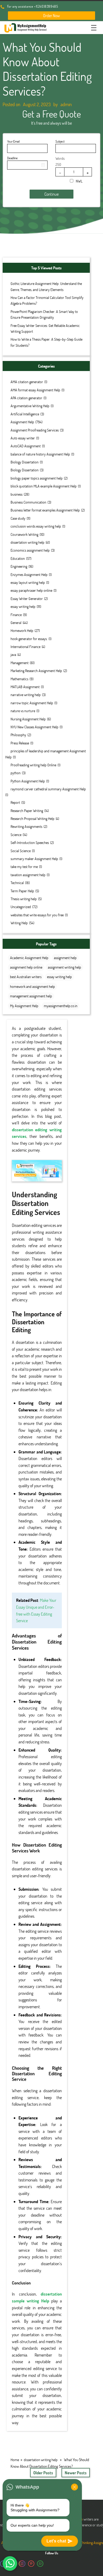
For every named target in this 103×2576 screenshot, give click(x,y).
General (16, 623)
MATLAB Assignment (25, 687)
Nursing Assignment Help (28, 719)
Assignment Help (22, 422)
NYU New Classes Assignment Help (34, 727)
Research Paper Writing (27, 811)
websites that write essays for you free (37, 915)
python (16, 773)
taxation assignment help (28, 875)
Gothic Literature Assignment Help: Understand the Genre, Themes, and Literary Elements (46, 286)
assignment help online (26, 967)
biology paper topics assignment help (37, 478)
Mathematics (19, 679)
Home (15, 2460)
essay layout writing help (28, 582)
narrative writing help (26, 695)
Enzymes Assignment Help (29, 574)
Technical (17, 883)
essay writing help (23, 606)
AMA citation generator (27, 382)
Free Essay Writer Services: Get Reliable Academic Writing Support (45, 328)
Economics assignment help (30, 550)
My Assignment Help (24, 1006)
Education (18, 558)
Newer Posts (76, 2473)
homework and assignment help (32, 986)
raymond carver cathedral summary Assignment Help (48, 789)
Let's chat (56, 2541)
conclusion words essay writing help (36, 526)
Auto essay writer (23, 438)
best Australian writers (26, 977)
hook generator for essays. (29, 639)
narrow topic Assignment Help (32, 703)
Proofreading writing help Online (33, 765)
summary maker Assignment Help (34, 859)
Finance (16, 615)
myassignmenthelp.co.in (61, 1006)
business (17, 494)
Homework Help (22, 630)
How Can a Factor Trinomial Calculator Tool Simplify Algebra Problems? (47, 300)
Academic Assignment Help (29, 958)
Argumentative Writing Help (30, 406)
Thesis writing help (24, 899)
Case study (18, 518)
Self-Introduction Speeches (30, 843)
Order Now (51, 15)
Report (15, 802)
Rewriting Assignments (26, 826)
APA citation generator (26, 398)
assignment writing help (64, 967)
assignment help (65, 958)
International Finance (25, 647)
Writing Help (19, 923)
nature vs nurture (23, 711)
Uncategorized (21, 907)
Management (20, 663)
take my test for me (24, 867)
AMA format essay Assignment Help (35, 390)
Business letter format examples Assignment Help (45, 510)
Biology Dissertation (25, 462)
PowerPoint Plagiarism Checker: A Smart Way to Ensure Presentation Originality (44, 314)
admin (66, 104)
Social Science (21, 851)
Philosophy (18, 735)
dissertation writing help (27, 542)
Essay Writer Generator (27, 599)
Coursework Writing (24, 534)
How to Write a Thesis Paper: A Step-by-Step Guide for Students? (46, 342)
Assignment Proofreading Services (35, 430)
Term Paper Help (22, 891)
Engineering (19, 566)
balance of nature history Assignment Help (40, 454)
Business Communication (28, 502)
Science (16, 835)
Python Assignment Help (28, 781)
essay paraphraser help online (31, 590)
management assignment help (31, 996)
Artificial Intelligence (25, 414)
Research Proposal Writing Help (32, 818)
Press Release (20, 743)
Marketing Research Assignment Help (36, 671)
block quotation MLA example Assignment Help (44, 486)
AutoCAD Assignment (26, 446)
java (13, 654)
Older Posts (43, 2473)
